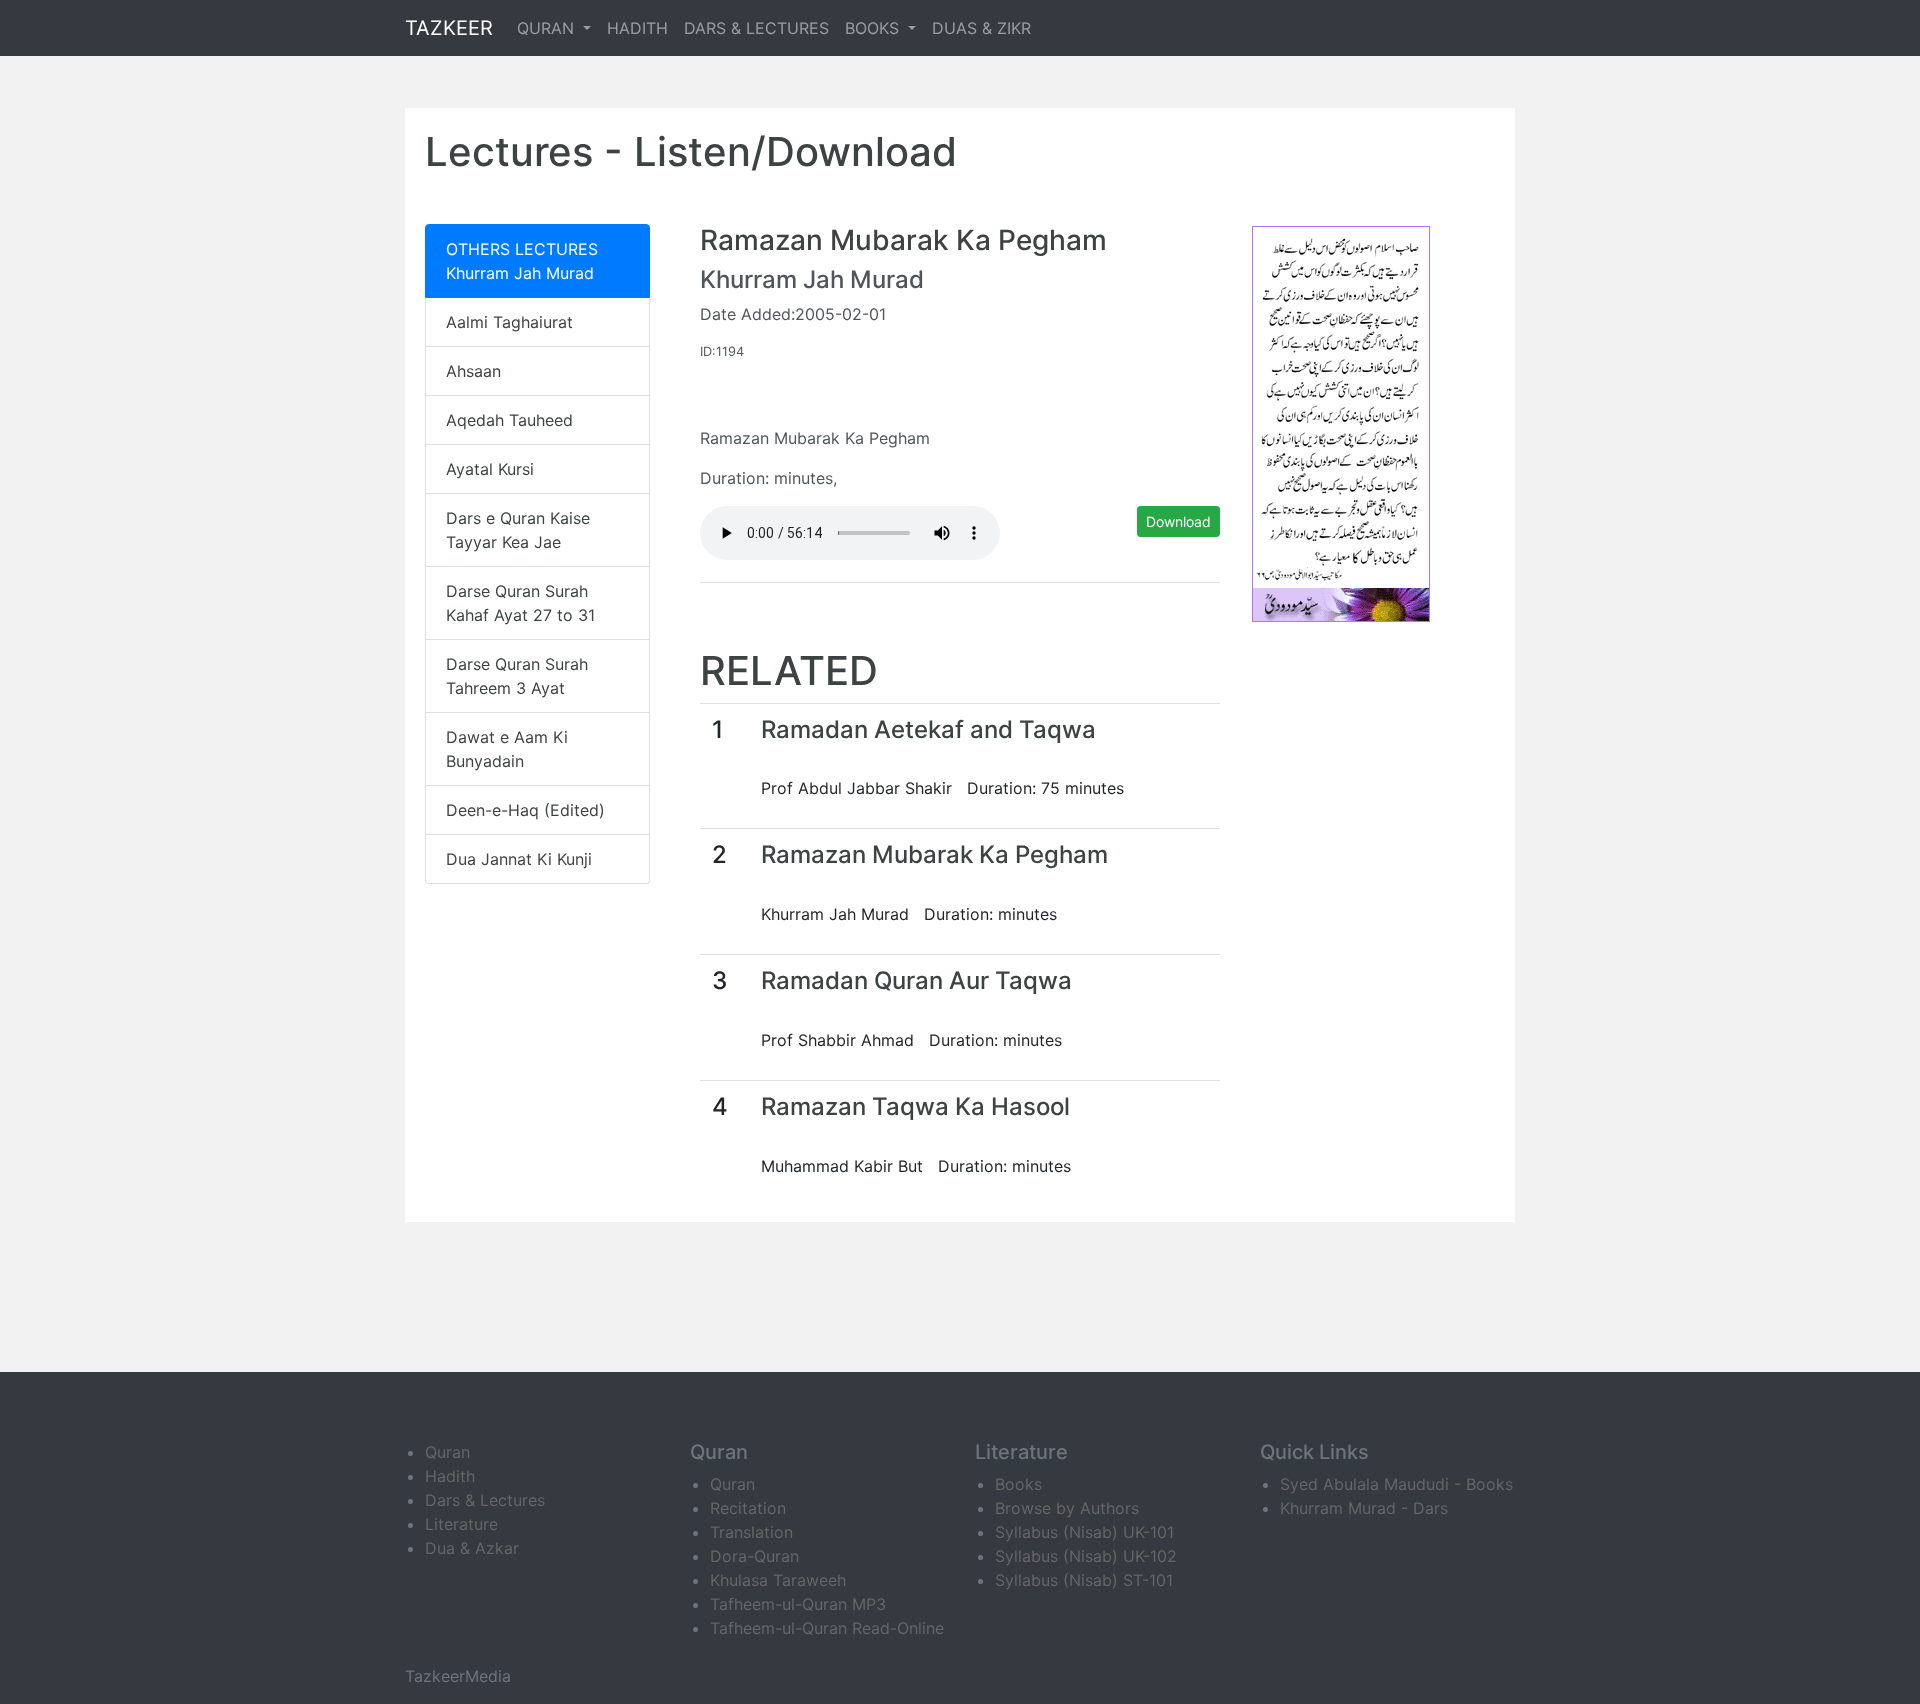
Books (1018, 1484)
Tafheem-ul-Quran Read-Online (827, 1628)
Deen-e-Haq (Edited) (525, 810)
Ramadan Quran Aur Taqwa (916, 980)
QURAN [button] (548, 28)
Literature (461, 1524)
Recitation (748, 1508)
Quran (447, 1452)
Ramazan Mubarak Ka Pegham (934, 854)
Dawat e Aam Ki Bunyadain (507, 749)
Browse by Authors (1067, 1508)
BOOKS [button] (874, 28)
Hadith (450, 1476)
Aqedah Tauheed (509, 420)
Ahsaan (473, 371)
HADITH (637, 28)
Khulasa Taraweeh (778, 1580)
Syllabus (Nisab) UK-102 (1086, 1556)
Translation (751, 1532)
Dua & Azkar (472, 1548)
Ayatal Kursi (490, 469)
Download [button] (1178, 521)
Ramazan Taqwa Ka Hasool (915, 1106)
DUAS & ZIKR (981, 28)
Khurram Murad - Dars (1364, 1508)
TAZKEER (449, 28)
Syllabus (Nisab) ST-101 (1084, 1580)
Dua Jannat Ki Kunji (519, 859)
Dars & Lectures (485, 1500)
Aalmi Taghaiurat (509, 322)
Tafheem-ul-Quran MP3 (798, 1604)
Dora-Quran (754, 1556)
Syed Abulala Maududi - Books (1396, 1484)
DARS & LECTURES (756, 28)
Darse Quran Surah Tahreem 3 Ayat (517, 676)
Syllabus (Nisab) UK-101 (1084, 1532)
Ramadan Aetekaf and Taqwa (928, 729)
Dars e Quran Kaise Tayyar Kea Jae (518, 530)
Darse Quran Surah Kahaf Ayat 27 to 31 (520, 603)
